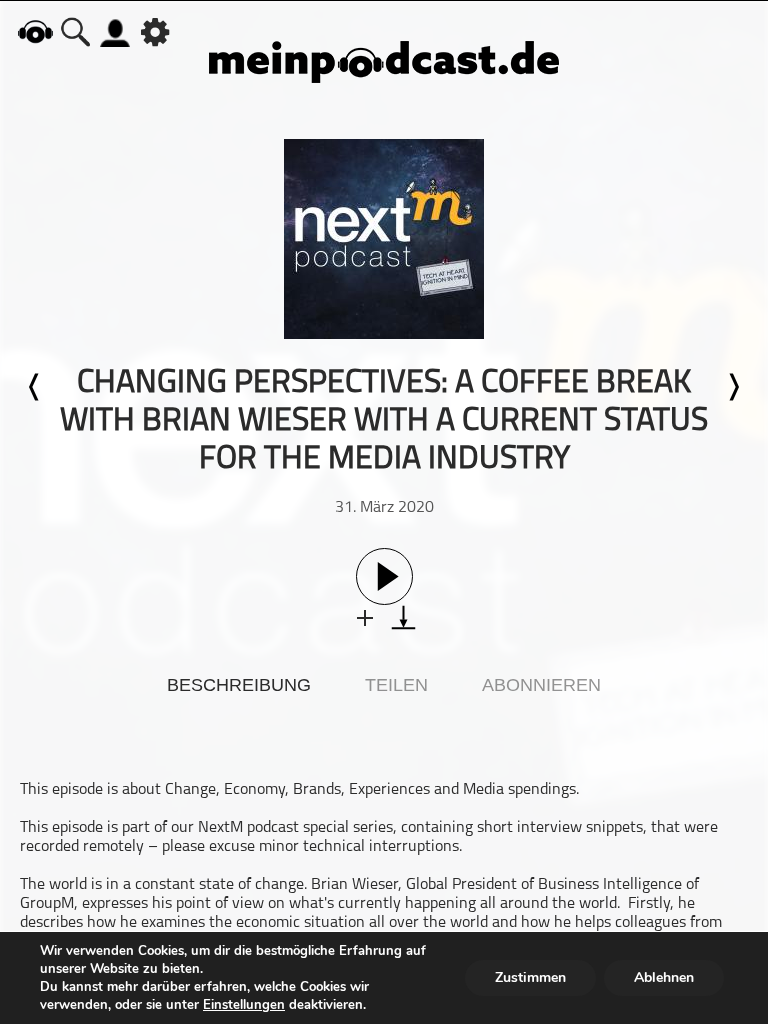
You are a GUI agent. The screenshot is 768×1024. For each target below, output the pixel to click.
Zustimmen (530, 977)
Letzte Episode (35, 387)
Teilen (396, 685)
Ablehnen (664, 977)
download (403, 617)
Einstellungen (244, 1005)
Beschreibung (239, 685)
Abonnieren (541, 685)
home (35, 31)
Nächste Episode (733, 387)
